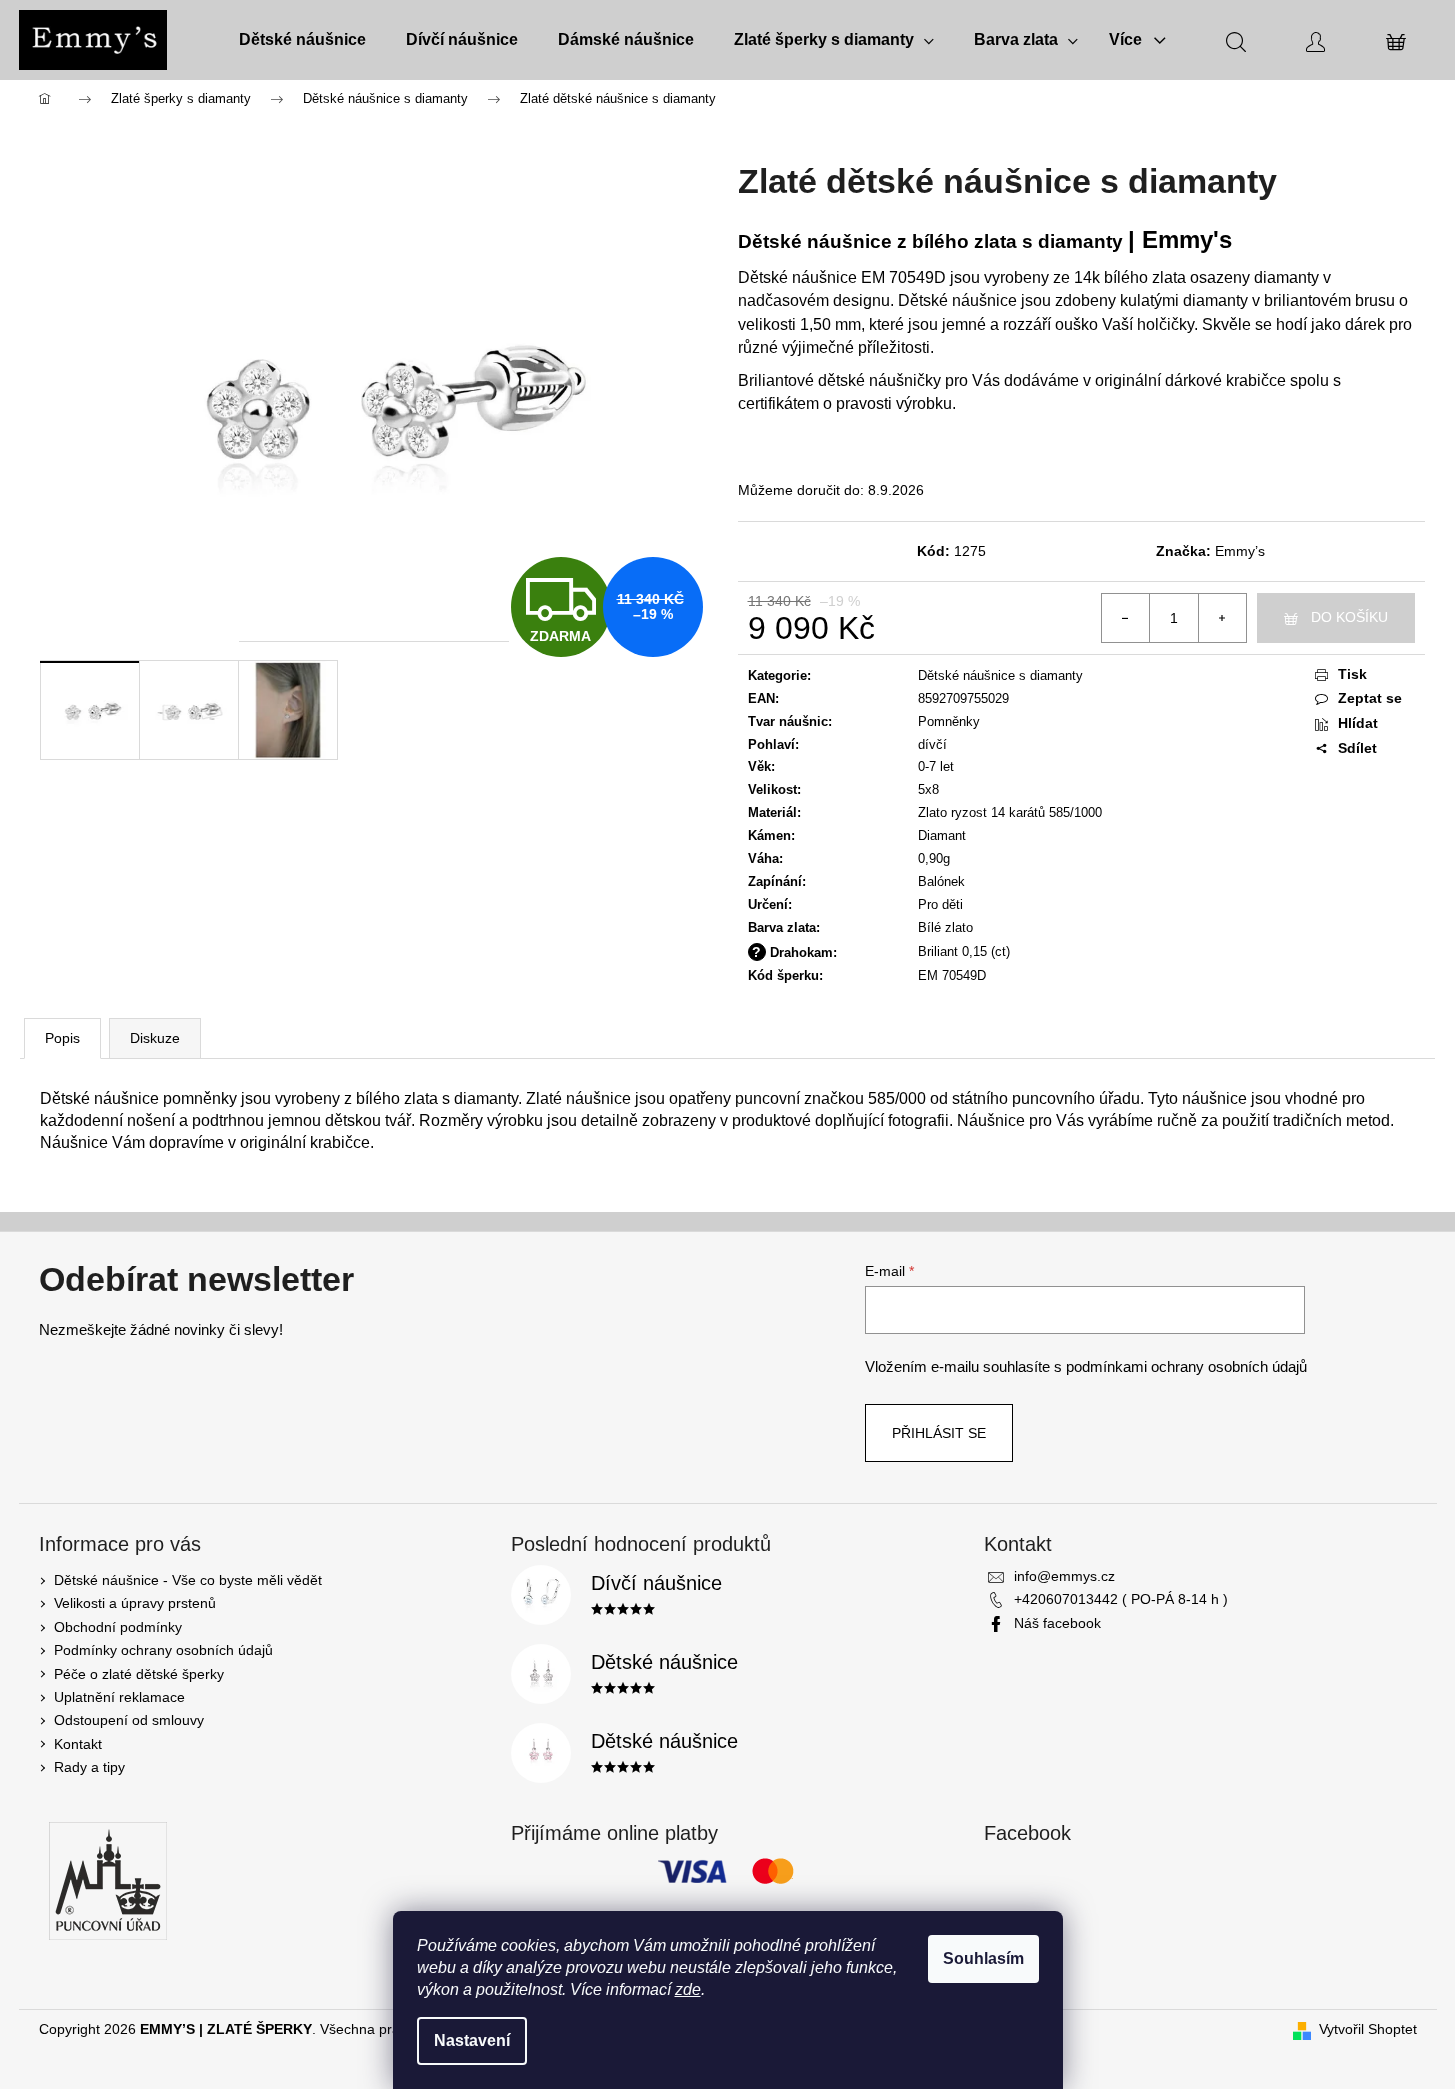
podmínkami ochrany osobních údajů (1186, 1366)
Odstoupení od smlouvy (129, 1720)
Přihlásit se (939, 1433)
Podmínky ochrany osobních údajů (163, 1650)
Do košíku (1349, 617)
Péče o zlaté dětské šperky (139, 1674)
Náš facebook (1057, 1623)
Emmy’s (1240, 551)
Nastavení (472, 2040)
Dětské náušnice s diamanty (1000, 675)
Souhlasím (983, 1958)
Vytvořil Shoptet (1368, 2029)
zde (688, 1989)
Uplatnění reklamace (119, 1697)
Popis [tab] (62, 1038)
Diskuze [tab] (155, 1038)
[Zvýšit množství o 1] (1222, 618)
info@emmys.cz (1064, 1576)
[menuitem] (302, 40)
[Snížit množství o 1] (1126, 618)
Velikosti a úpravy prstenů (135, 1603)
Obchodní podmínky (118, 1627)
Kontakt (78, 1744)
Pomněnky (949, 721)
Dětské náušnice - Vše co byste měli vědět (188, 1580)
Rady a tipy (89, 1767)
